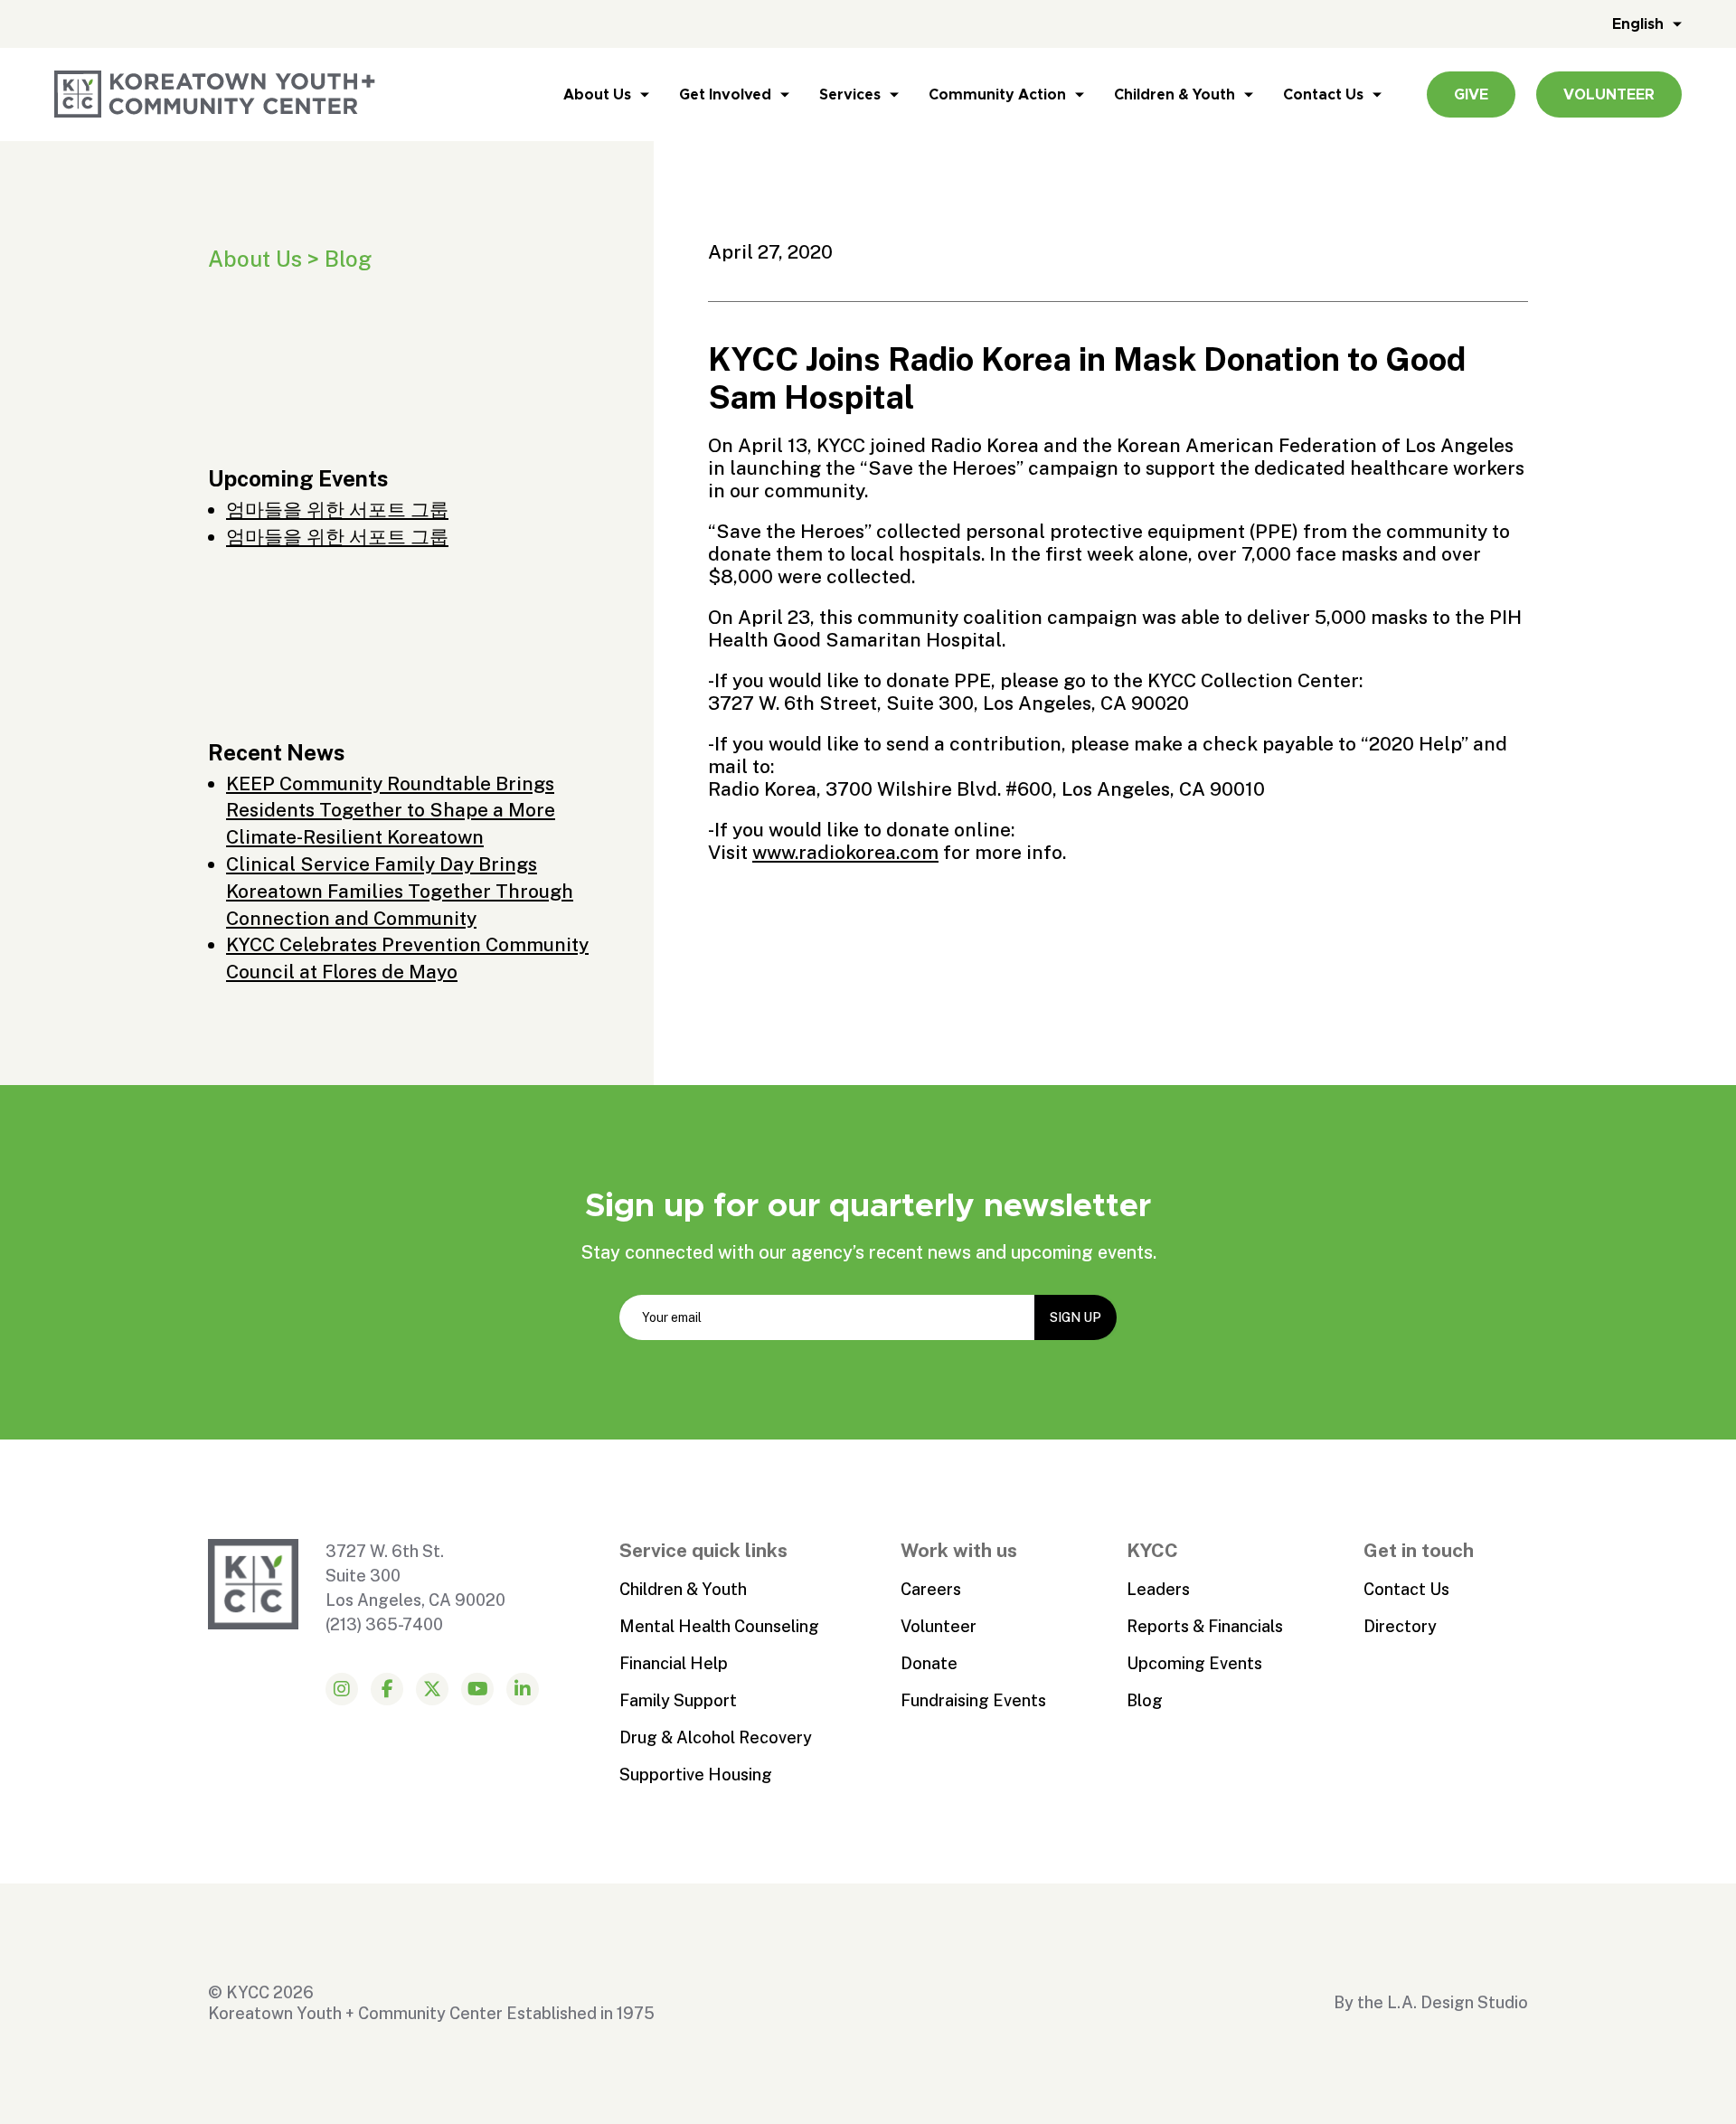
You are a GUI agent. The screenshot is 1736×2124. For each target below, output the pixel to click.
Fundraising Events (973, 1700)
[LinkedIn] (523, 1689)
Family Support (678, 1700)
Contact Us (1323, 94)
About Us (597, 94)
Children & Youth (1175, 94)
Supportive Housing (696, 1775)
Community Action (997, 94)
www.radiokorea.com (845, 852)
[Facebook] (387, 1689)
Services (850, 94)
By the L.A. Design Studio (1431, 2002)
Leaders (1158, 1589)
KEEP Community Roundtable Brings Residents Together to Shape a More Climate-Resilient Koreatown (391, 811)
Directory (1400, 1626)
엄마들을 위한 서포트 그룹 (337, 510)
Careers (931, 1589)
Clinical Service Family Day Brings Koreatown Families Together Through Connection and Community (400, 891)
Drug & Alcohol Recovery (716, 1737)
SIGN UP (1076, 1317)
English (1638, 24)
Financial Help (674, 1663)
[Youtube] (477, 1689)
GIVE (1471, 94)
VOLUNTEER (1609, 94)
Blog (1145, 1700)
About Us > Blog (290, 259)
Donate (929, 1663)
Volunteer (939, 1626)
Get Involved (725, 94)
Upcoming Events (1194, 1663)
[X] (432, 1689)
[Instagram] (342, 1689)
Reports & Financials (1205, 1626)
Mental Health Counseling (719, 1626)
